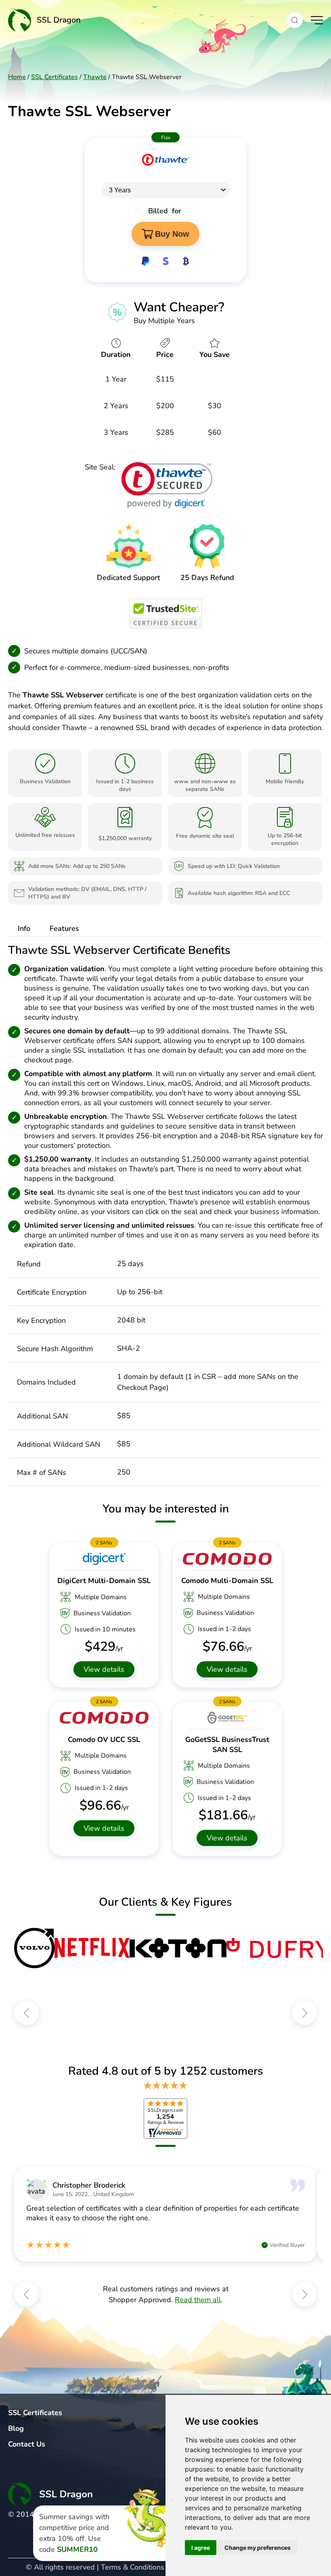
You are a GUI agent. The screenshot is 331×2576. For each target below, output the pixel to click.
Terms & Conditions (133, 2567)
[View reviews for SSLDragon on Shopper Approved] (165, 2119)
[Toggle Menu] (317, 20)
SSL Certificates (54, 77)
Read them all (198, 2300)
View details (104, 1669)
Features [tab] (64, 928)
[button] (295, 20)
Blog (16, 2428)
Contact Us (27, 2444)
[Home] (143, 20)
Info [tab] (24, 928)
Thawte (95, 77)
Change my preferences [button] (258, 2548)
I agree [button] (201, 2548)
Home (17, 77)
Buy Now (172, 234)
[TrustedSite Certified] (165, 614)
